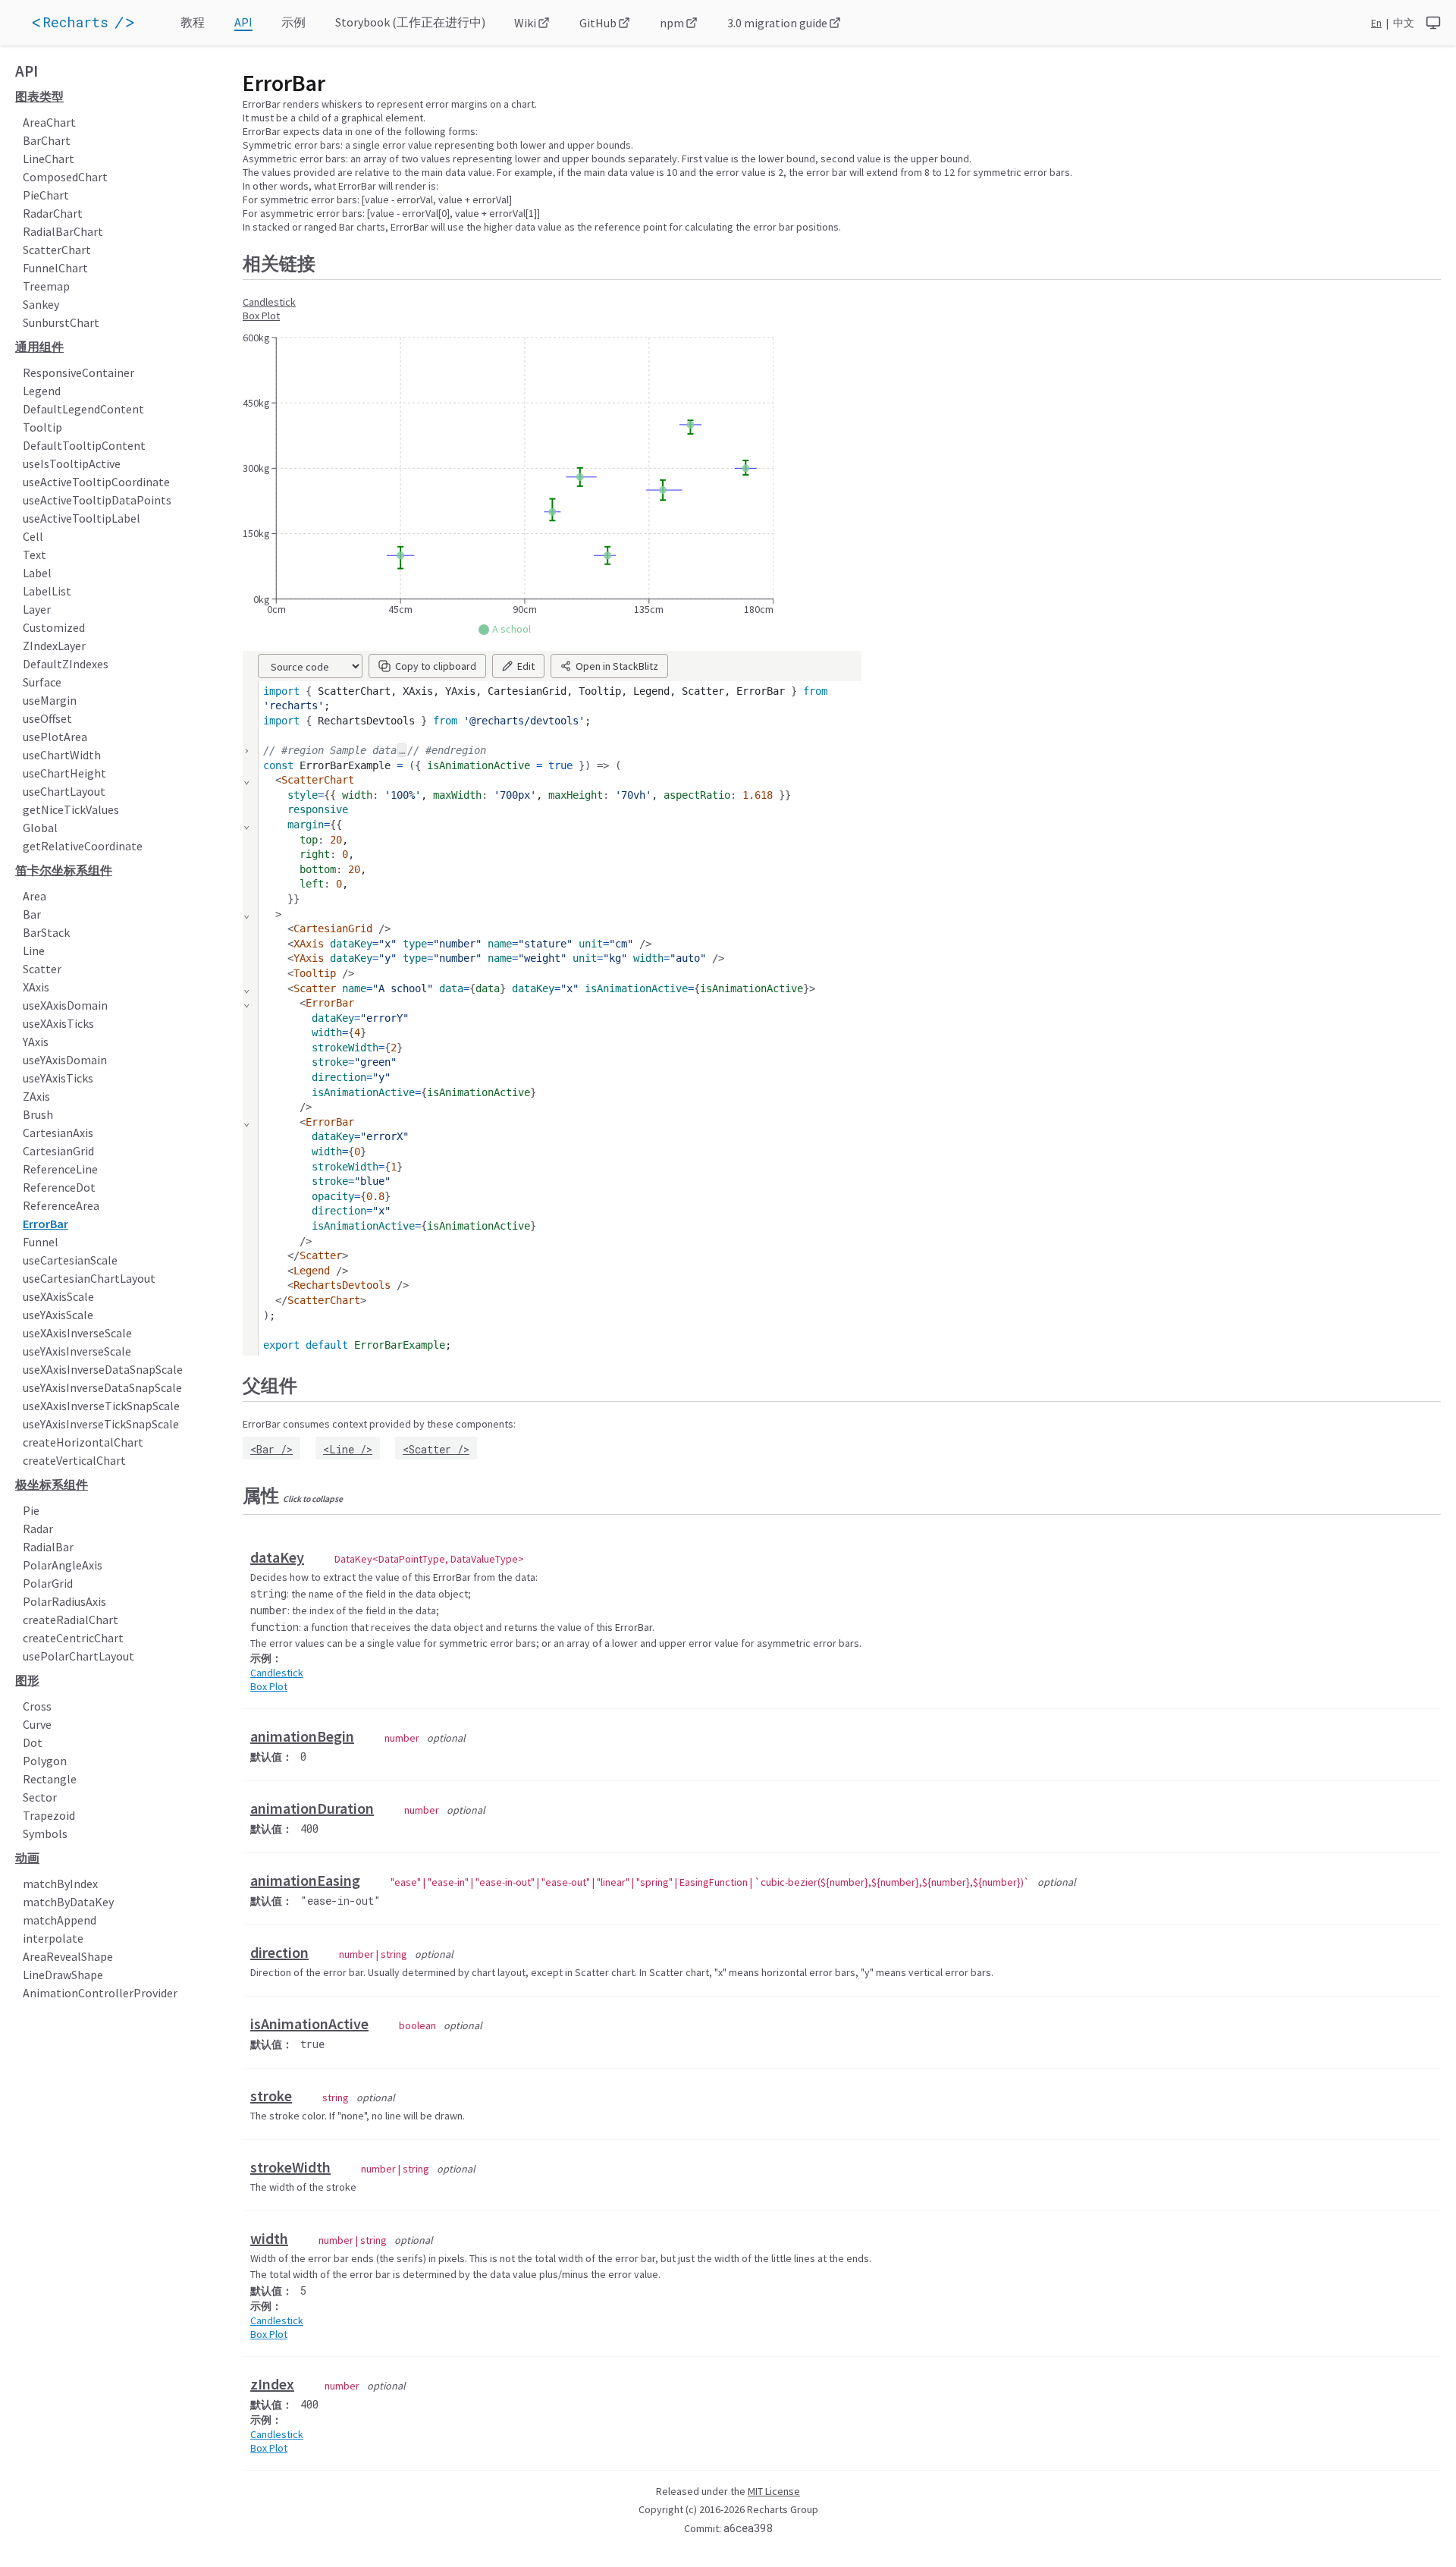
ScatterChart (57, 250)
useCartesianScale (70, 1260)
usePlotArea (55, 737)
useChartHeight (64, 773)
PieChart (46, 195)
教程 (193, 22)
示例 (293, 22)
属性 (293, 1496)
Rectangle (50, 1779)
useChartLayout (64, 791)
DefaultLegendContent (83, 409)
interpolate (53, 1938)
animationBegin (302, 1736)
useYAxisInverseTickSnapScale (101, 1424)
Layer (37, 609)
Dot (33, 1742)
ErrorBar (45, 1224)
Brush (38, 1114)
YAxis (36, 1042)
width (269, 2238)
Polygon (45, 1761)
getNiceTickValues (71, 809)
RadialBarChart (63, 231)
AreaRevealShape (68, 1956)
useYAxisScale (58, 1315)
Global (40, 828)
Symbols (45, 1833)
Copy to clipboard (436, 666)
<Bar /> (271, 1449)
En (1376, 23)
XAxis (36, 987)
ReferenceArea (61, 1205)
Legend (42, 391)
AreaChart (49, 122)
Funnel (41, 1242)
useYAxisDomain (65, 1060)
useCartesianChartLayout (89, 1278)
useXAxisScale (58, 1296)
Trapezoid (49, 1815)
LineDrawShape (63, 1975)
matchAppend (60, 1920)
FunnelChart (55, 268)
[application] (105, 23)
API (243, 22)
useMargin (50, 700)
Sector (40, 1797)
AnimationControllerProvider (100, 1993)
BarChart (47, 140)
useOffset (47, 718)
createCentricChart (73, 1638)
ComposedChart (65, 177)
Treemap (46, 286)
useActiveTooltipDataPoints (97, 500)
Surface (42, 682)
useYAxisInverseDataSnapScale (102, 1387)
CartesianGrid (58, 1151)
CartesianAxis (58, 1133)
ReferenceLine (60, 1169)
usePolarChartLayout (78, 1656)
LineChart (49, 159)
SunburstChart (61, 322)
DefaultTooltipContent (84, 445)
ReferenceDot (59, 1187)
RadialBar (48, 1547)
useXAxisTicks (58, 1023)
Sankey (41, 304)
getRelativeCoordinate (83, 846)
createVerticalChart (74, 1460)
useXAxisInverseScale (77, 1333)
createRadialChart (71, 1620)
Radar (38, 1529)
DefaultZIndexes (66, 664)
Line (34, 950)
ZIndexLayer (54, 646)
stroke (271, 2096)
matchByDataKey (68, 1902)
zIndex (272, 2384)
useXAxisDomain (65, 1005)
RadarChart (53, 213)
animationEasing (305, 1880)
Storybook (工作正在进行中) (410, 22)
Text (35, 555)
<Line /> (348, 1449)
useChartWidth (62, 755)
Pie (31, 1510)
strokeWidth (290, 2167)
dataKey (277, 1557)
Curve (37, 1724)
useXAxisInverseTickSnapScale (101, 1406)
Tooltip (42, 427)
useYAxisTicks (58, 1078)
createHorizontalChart (83, 1442)
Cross (37, 1706)
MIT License (774, 2491)
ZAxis (36, 1096)
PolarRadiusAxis (64, 1601)
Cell (33, 536)
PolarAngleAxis (63, 1565)
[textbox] (560, 1019)
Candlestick (269, 302)
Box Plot (261, 316)
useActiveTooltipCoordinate (96, 482)
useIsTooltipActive (72, 463)
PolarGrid (48, 1583)
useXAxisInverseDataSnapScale (103, 1369)
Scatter (42, 969)
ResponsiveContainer (78, 372)
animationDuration (312, 1808)
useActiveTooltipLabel (82, 518)
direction (279, 1952)
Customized (54, 627)
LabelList (47, 591)
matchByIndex (60, 1884)
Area (35, 896)
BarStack (46, 932)
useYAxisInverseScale (77, 1351)
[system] (1433, 23)
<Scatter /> (436, 1449)
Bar (32, 914)
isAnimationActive (309, 2023)
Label (37, 573)
